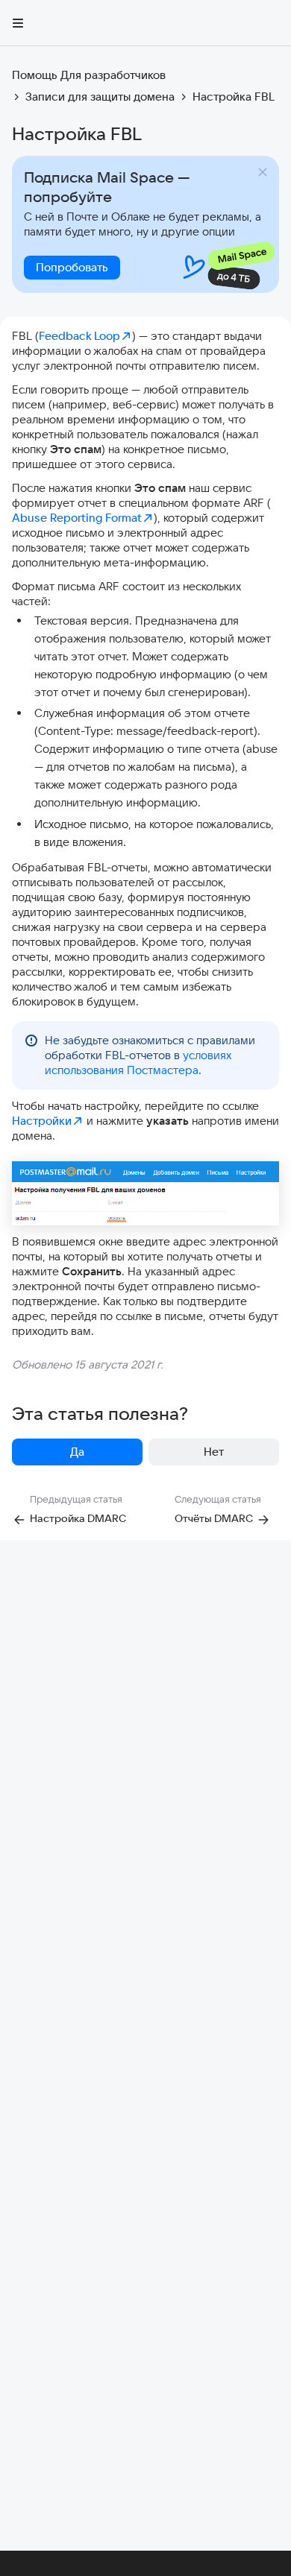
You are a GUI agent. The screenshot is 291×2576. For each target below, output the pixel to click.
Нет (214, 1452)
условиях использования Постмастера (138, 1063)
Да (77, 1452)
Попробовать (72, 267)
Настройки (42, 1121)
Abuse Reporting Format (77, 518)
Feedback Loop (79, 336)
